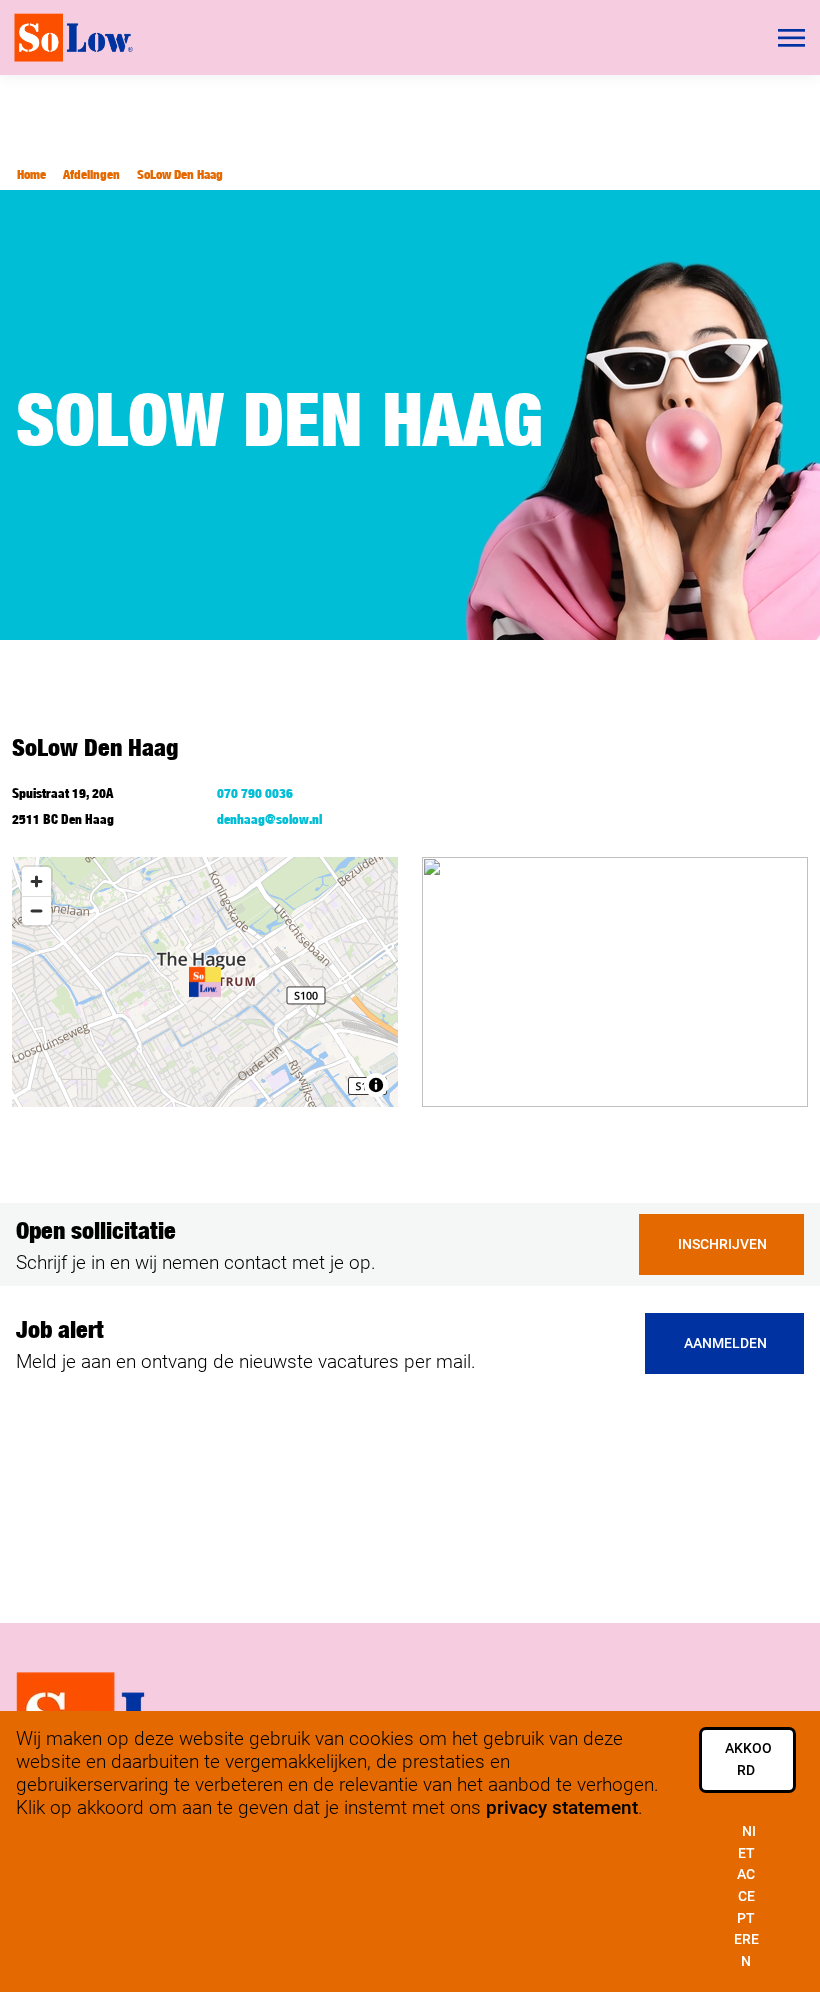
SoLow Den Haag (180, 174)
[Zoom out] (36, 910)
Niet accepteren (746, 1896)
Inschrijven (722, 1244)
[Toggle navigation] (793, 38)
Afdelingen (91, 174)
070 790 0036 (255, 793)
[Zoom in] (36, 881)
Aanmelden (725, 1343)
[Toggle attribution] (376, 1085)
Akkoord (748, 1759)
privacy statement (562, 1807)
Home (31, 174)
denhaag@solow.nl (269, 819)
